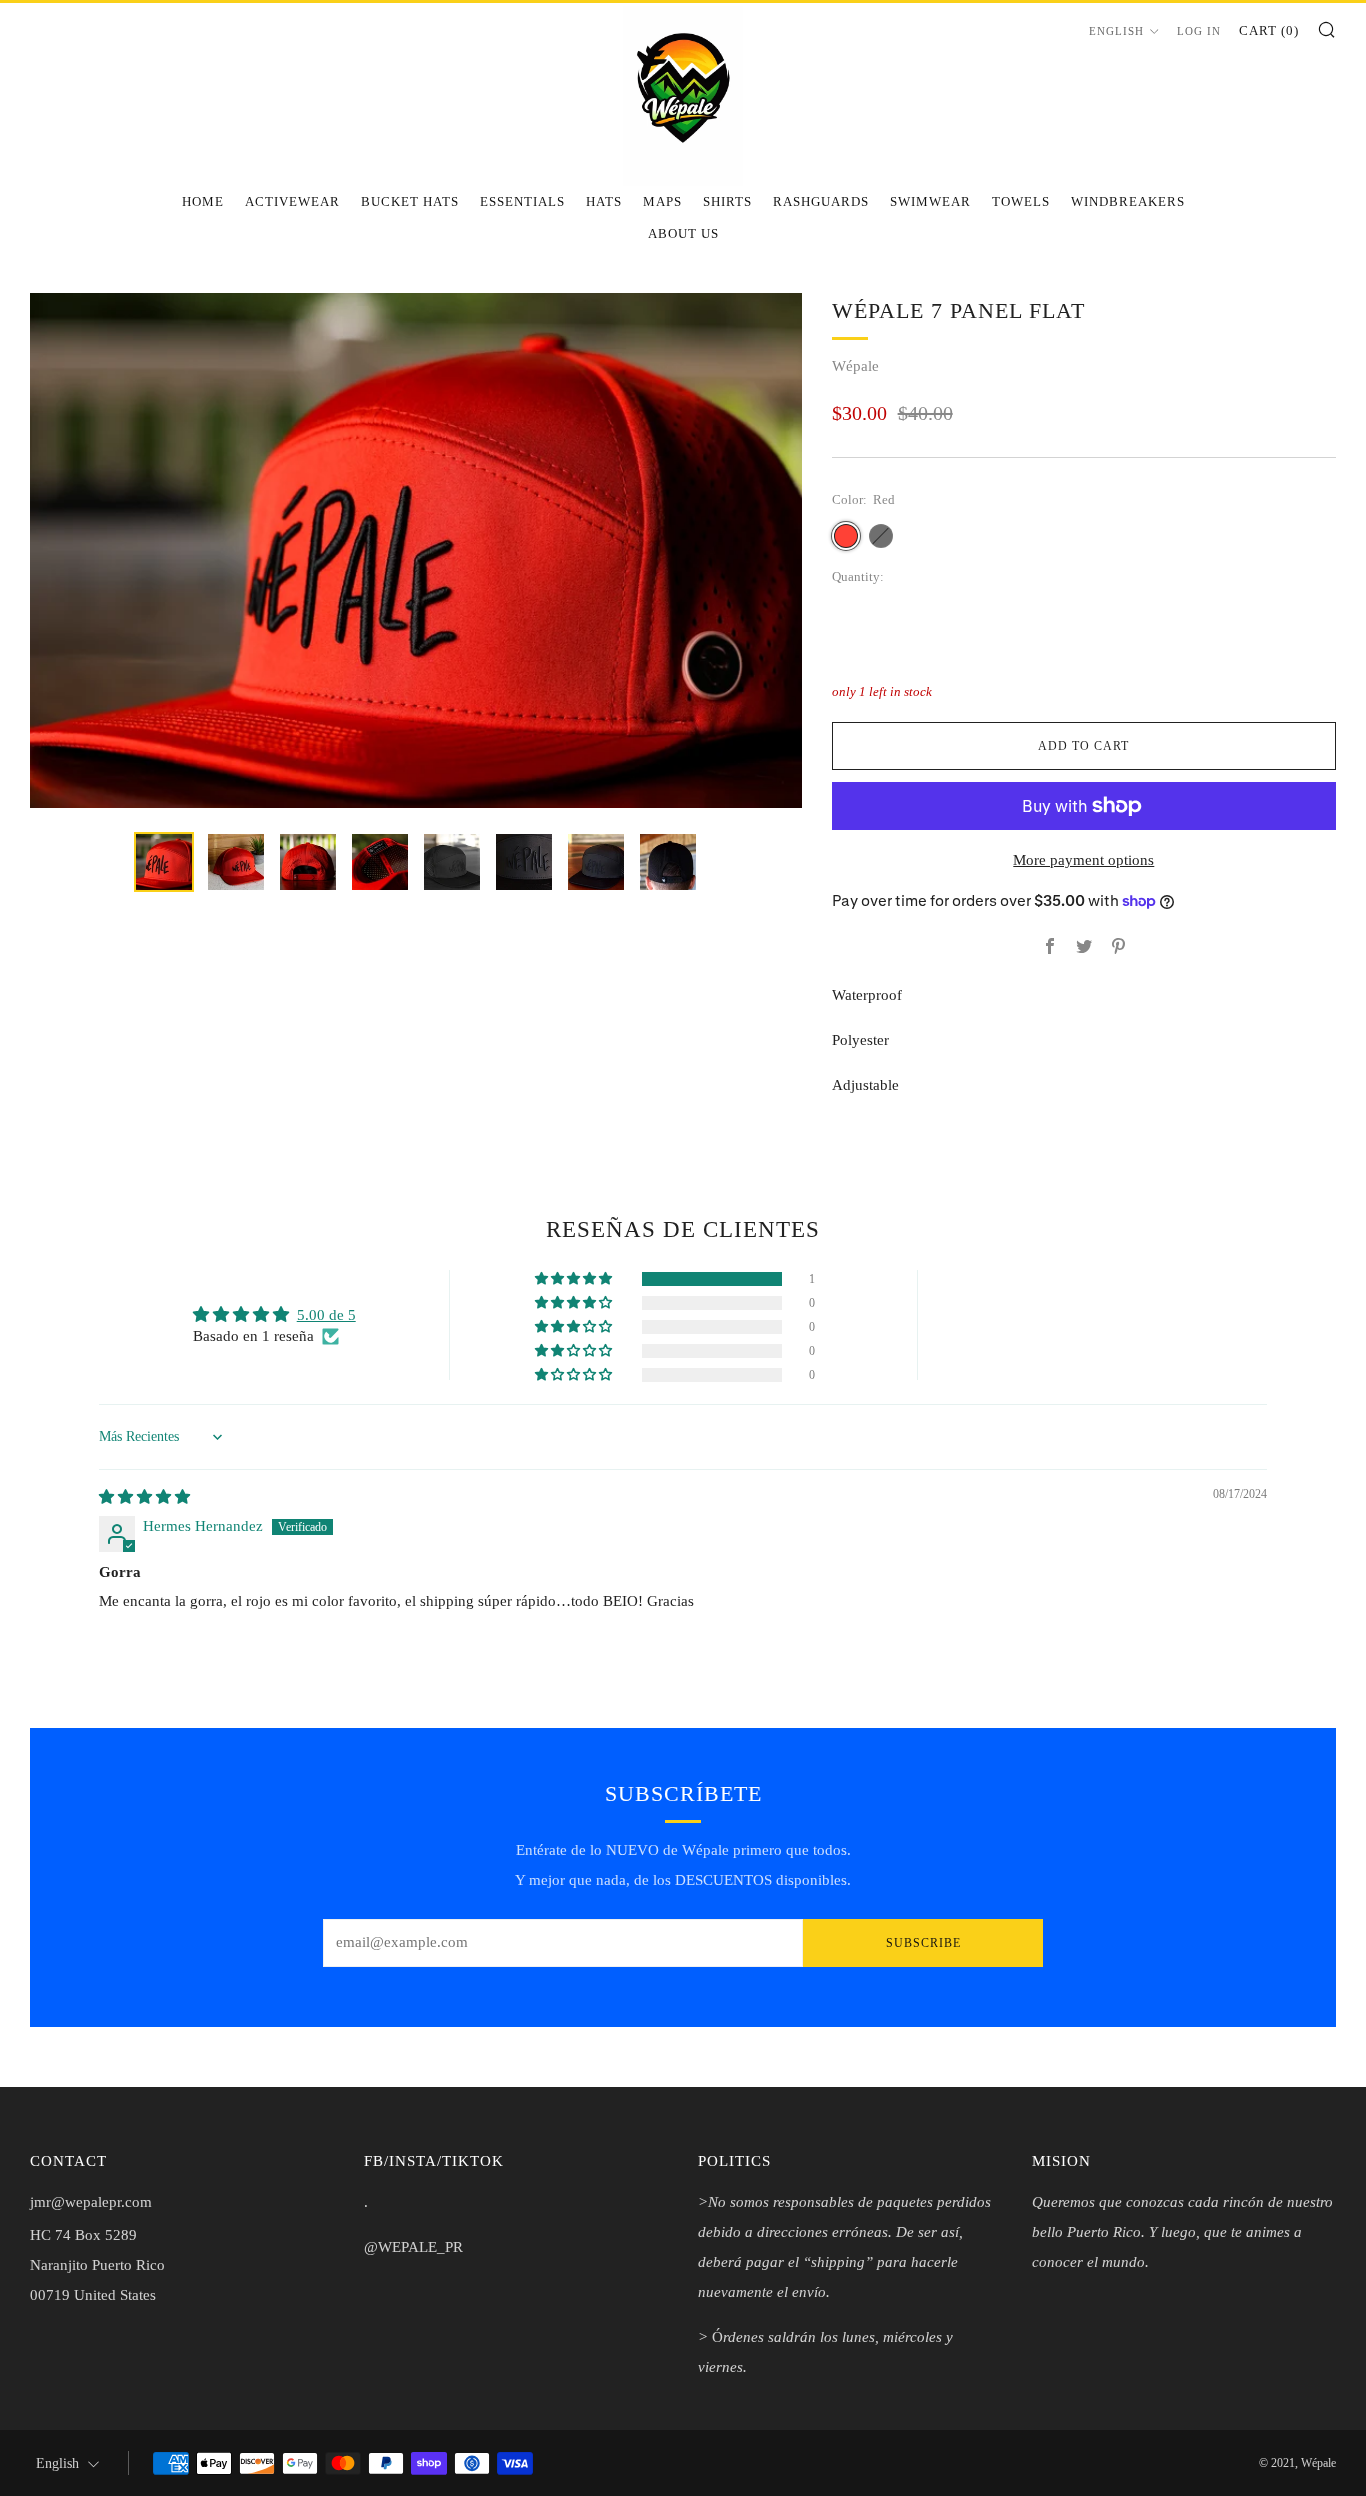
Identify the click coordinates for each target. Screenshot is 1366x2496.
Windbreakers (1128, 201)
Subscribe (923, 1943)
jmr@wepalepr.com (91, 2202)
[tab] (164, 862)
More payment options (1083, 860)
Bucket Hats (410, 201)
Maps (662, 201)
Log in (1199, 31)
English (1116, 31)
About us (683, 233)
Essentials (522, 201)
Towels (1021, 201)
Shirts (727, 201)
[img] (144, 1497)
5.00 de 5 (326, 1315)
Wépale (855, 366)
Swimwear (930, 201)
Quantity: (858, 577)
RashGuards (821, 201)
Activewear (292, 201)
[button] (575, 1279)
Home (203, 201)
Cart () (1269, 30)
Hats (604, 201)
